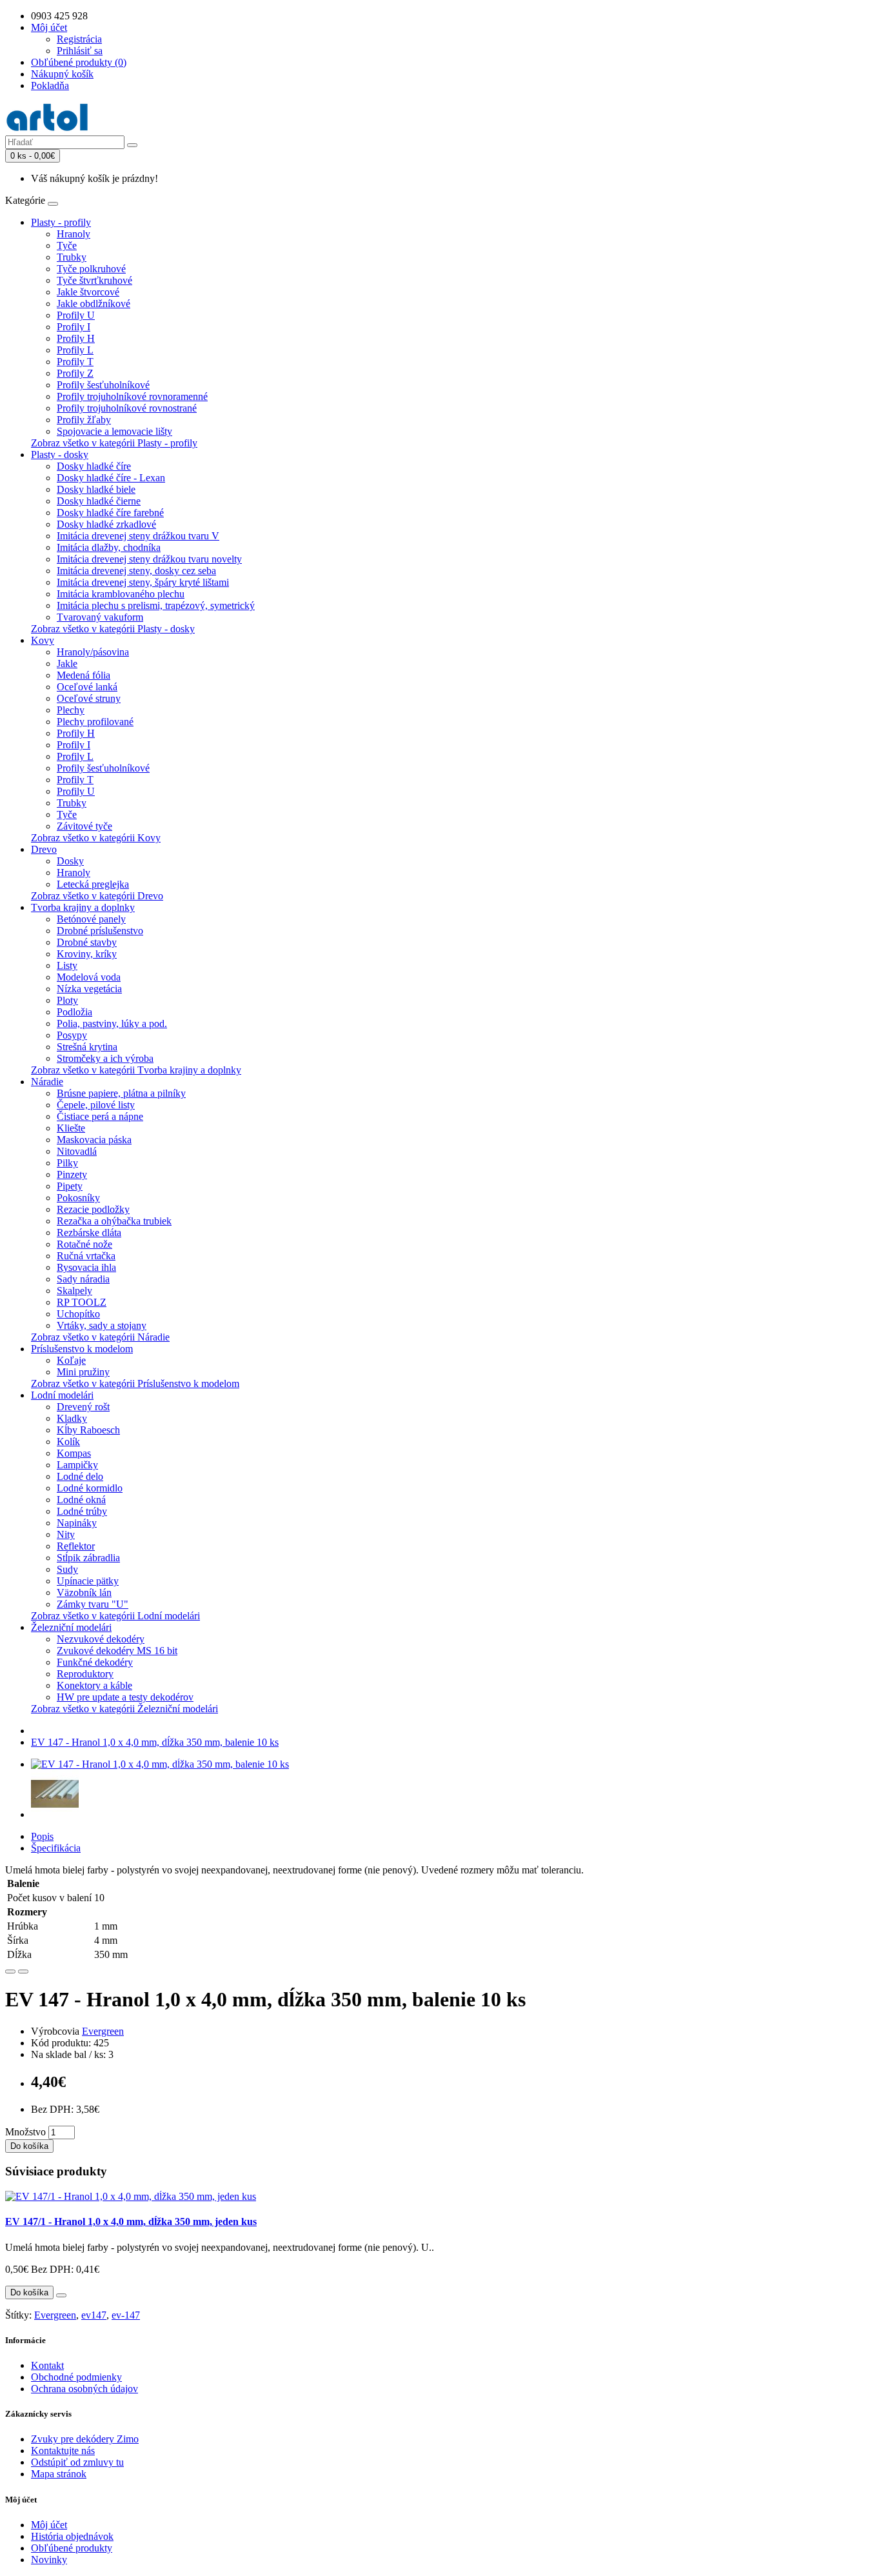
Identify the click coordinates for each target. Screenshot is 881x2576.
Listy (67, 965)
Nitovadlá (77, 1151)
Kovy (43, 640)
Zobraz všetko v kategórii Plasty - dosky (113, 629)
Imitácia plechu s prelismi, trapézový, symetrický (156, 605)
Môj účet (49, 2525)
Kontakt (47, 2365)
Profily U (76, 315)
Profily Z (75, 373)
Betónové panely (91, 919)
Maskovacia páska (94, 1140)
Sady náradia (83, 1279)
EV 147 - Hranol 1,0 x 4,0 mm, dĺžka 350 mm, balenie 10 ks (155, 1742)
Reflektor (76, 1546)
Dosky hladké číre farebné (110, 513)
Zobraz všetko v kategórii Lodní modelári (115, 1616)
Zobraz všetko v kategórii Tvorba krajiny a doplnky (136, 1070)
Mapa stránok (59, 2474)
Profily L (75, 350)
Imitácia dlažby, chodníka (109, 547)
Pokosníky (78, 1198)
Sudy (67, 1569)
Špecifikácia (56, 1848)
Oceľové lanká (87, 687)
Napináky (77, 1523)
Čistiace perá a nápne (100, 1116)
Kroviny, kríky (87, 954)
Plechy (71, 710)
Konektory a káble (94, 1685)
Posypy (72, 1035)
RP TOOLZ (82, 1302)
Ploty (67, 1000)
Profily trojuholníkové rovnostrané (127, 408)
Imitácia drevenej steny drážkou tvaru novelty (149, 559)
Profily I (74, 327)
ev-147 (126, 2315)
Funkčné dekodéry (95, 1662)
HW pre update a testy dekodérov (125, 1697)
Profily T (75, 362)
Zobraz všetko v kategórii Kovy (96, 838)
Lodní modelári (62, 1395)
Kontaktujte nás (63, 2451)
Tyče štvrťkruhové (94, 280)
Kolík (68, 1442)
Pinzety (72, 1174)
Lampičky (77, 1465)
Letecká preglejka (93, 884)
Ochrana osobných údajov (84, 2389)
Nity (66, 1534)
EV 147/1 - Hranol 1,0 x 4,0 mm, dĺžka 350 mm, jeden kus (131, 2222)
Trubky (72, 257)
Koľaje (71, 1360)
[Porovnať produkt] (23, 1972)
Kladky (72, 1418)
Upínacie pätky (88, 1581)
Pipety (70, 1186)
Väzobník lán (84, 1593)
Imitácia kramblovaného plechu (121, 594)
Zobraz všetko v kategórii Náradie (100, 1337)
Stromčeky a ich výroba (105, 1058)
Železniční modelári (71, 1627)
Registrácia (79, 39)
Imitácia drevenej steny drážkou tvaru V (138, 536)
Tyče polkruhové (91, 269)
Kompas (74, 1453)
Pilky (67, 1163)
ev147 (94, 2315)
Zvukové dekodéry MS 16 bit (117, 1651)
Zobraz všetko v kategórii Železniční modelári (124, 1709)
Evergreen (103, 2031)
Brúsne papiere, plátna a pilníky (121, 1093)
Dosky (70, 861)
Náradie (47, 1082)
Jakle (67, 664)
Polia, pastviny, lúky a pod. (112, 1023)
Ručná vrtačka (86, 1256)
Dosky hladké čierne (99, 501)
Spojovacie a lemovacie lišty (114, 431)
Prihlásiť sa (80, 51)
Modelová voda (89, 977)
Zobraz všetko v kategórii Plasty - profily (114, 443)
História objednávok (72, 2536)
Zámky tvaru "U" (93, 1604)
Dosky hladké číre (94, 466)
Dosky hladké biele (96, 489)
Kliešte (71, 1128)
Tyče (67, 245)
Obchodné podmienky (76, 2377)
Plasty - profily (61, 222)
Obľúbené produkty (72, 2548)
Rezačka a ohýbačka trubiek (114, 1221)
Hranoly (74, 234)
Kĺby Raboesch (88, 1430)
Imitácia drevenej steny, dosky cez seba (136, 571)
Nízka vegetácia (89, 989)
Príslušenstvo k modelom (82, 1349)
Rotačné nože (84, 1244)
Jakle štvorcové (88, 292)
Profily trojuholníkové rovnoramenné (132, 396)
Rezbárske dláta (89, 1233)
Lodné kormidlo (90, 1488)
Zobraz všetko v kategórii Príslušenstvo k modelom (135, 1383)
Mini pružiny (83, 1372)
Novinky (49, 2560)
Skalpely (74, 1291)
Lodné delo (80, 1476)
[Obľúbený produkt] (10, 1972)
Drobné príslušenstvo (100, 931)
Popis (42, 1836)
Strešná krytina (87, 1047)
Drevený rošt (83, 1407)
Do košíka (29, 2146)
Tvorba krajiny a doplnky (83, 907)
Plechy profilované (95, 722)
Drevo (44, 849)
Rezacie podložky (93, 1209)
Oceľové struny (89, 698)
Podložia (74, 1012)
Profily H (76, 338)
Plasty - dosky (60, 454)
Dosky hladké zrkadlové (106, 524)
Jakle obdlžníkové (94, 304)
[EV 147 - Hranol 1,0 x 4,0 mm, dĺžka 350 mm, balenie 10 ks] (160, 1764)
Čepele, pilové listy (96, 1105)
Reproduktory (85, 1674)
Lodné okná (81, 1500)
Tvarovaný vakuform (100, 617)
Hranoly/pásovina (93, 652)
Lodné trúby (82, 1511)
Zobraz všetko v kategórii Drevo (97, 896)
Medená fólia (84, 675)
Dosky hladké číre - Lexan (111, 478)
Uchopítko (78, 1314)
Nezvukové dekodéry (101, 1639)
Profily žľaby (84, 420)
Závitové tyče (84, 826)
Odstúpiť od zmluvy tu (77, 2462)
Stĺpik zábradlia (88, 1558)
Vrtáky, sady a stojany (102, 1325)
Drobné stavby (87, 942)
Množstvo (25, 2132)
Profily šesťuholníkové (103, 385)
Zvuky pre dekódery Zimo (85, 2439)
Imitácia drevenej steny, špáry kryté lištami (143, 582)
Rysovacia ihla (86, 1267)
